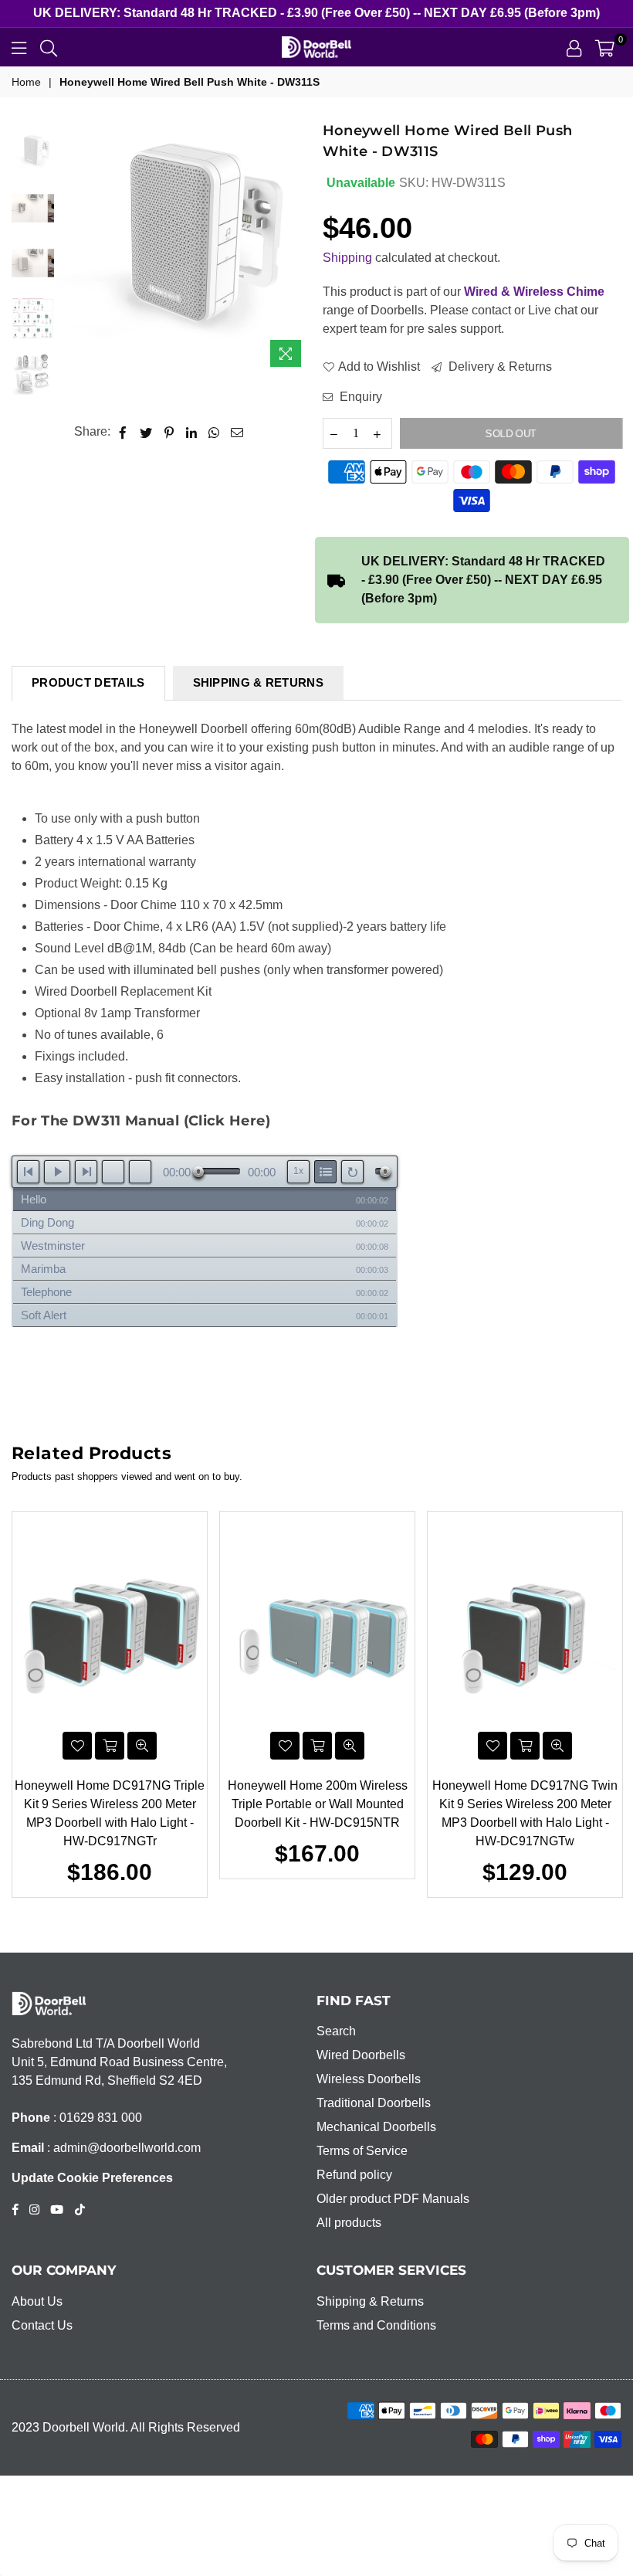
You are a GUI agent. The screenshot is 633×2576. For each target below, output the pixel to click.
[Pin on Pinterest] (169, 432)
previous (28, 1172)
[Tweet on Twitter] (146, 432)
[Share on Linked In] (192, 432)
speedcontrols (298, 1171)
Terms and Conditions (376, 2325)
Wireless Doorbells (369, 2079)
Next (298, 248)
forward (140, 1172)
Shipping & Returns (370, 2301)
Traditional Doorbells (374, 2103)
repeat (352, 1172)
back (113, 1172)
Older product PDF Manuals (393, 2199)
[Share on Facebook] (123, 432)
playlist (325, 1172)
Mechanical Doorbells (376, 2127)
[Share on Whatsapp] (214, 432)
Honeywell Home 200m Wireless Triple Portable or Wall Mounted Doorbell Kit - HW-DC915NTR (318, 1804)
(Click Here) (227, 1121)
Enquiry (359, 397)
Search (336, 2031)
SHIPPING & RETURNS (258, 682)
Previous (70, 248)
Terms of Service (362, 2151)
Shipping (347, 258)
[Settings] (574, 47)
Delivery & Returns (499, 367)
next (86, 1172)
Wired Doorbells (361, 2055)
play (57, 1172)
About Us (37, 2301)
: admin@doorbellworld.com (122, 2148)
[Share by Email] (237, 432)
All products (349, 2223)
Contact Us (42, 2325)
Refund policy (354, 2175)
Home (26, 82)
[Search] (49, 47)
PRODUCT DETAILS (88, 682)
